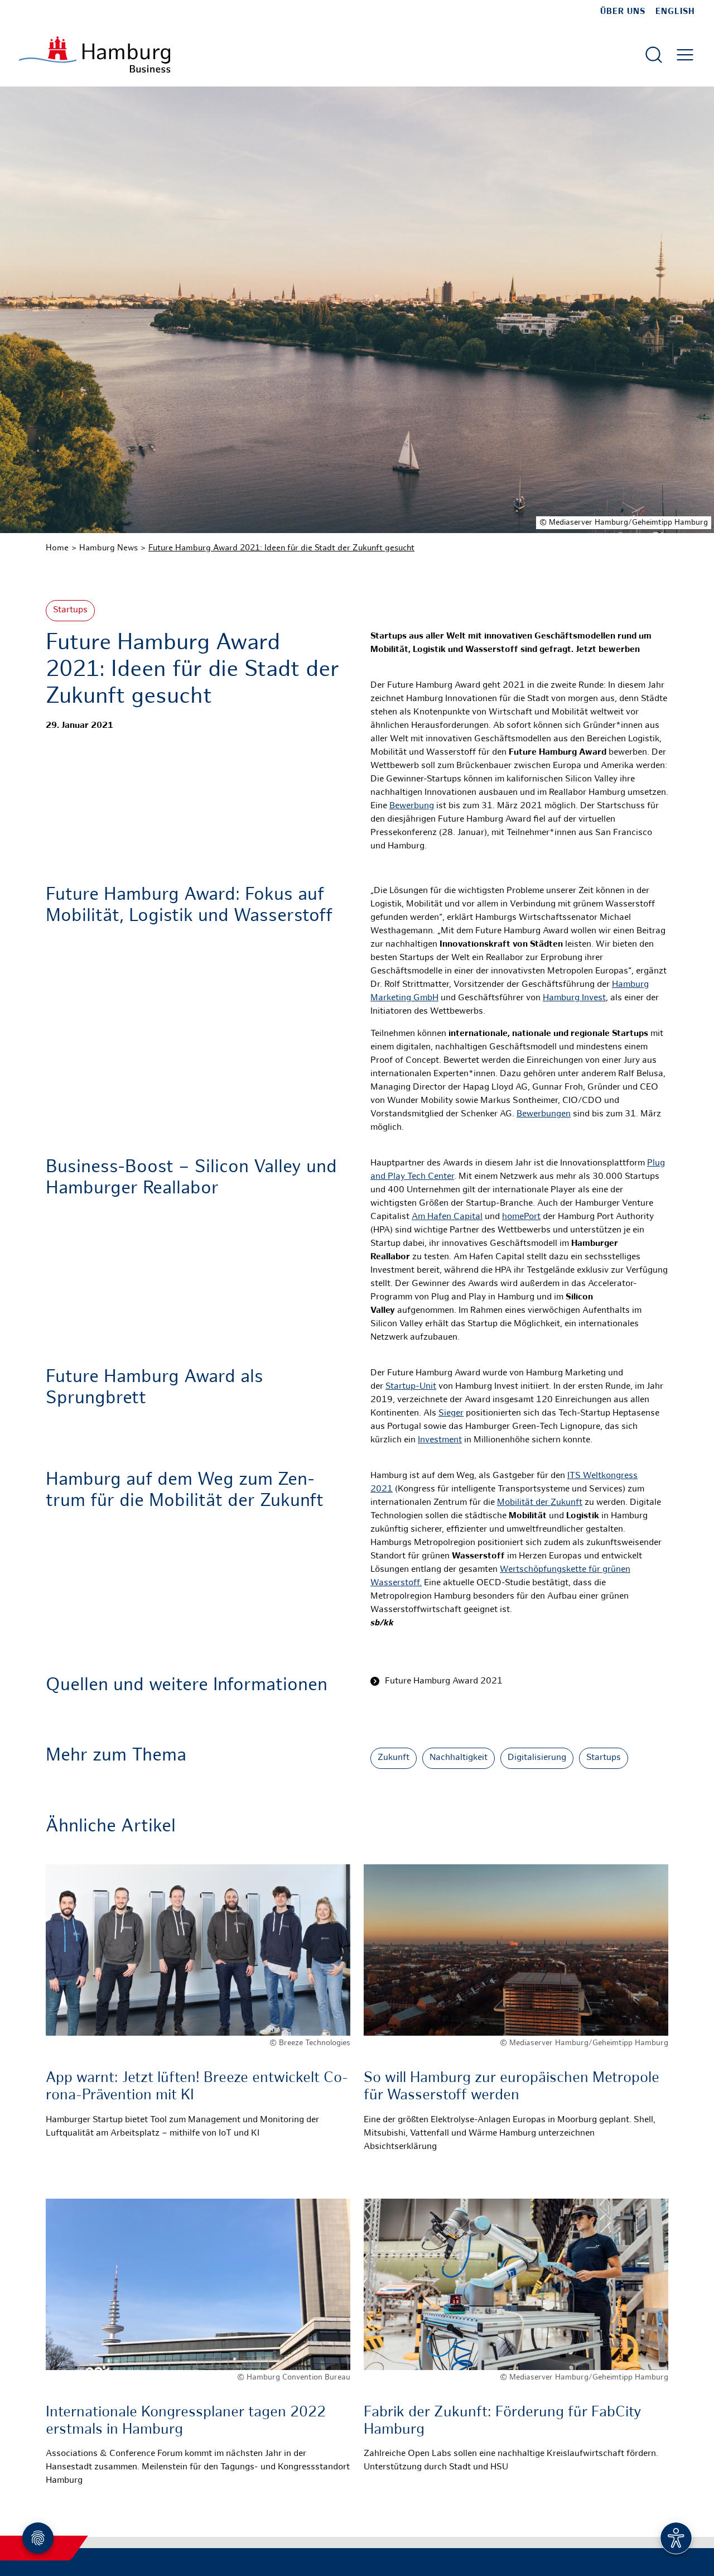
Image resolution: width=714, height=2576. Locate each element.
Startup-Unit (411, 1387)
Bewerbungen (544, 1114)
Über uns (623, 12)
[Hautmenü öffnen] (685, 55)
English (675, 12)
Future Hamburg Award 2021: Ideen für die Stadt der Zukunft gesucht (281, 548)
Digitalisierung (537, 1758)
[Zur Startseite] (95, 54)
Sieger (451, 1414)
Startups (70, 610)
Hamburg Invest (574, 998)
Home (57, 548)
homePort (521, 1217)
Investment (440, 1440)
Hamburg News (108, 548)
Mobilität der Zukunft (540, 1503)
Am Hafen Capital (447, 1217)
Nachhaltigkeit (459, 1758)
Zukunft (394, 1758)
